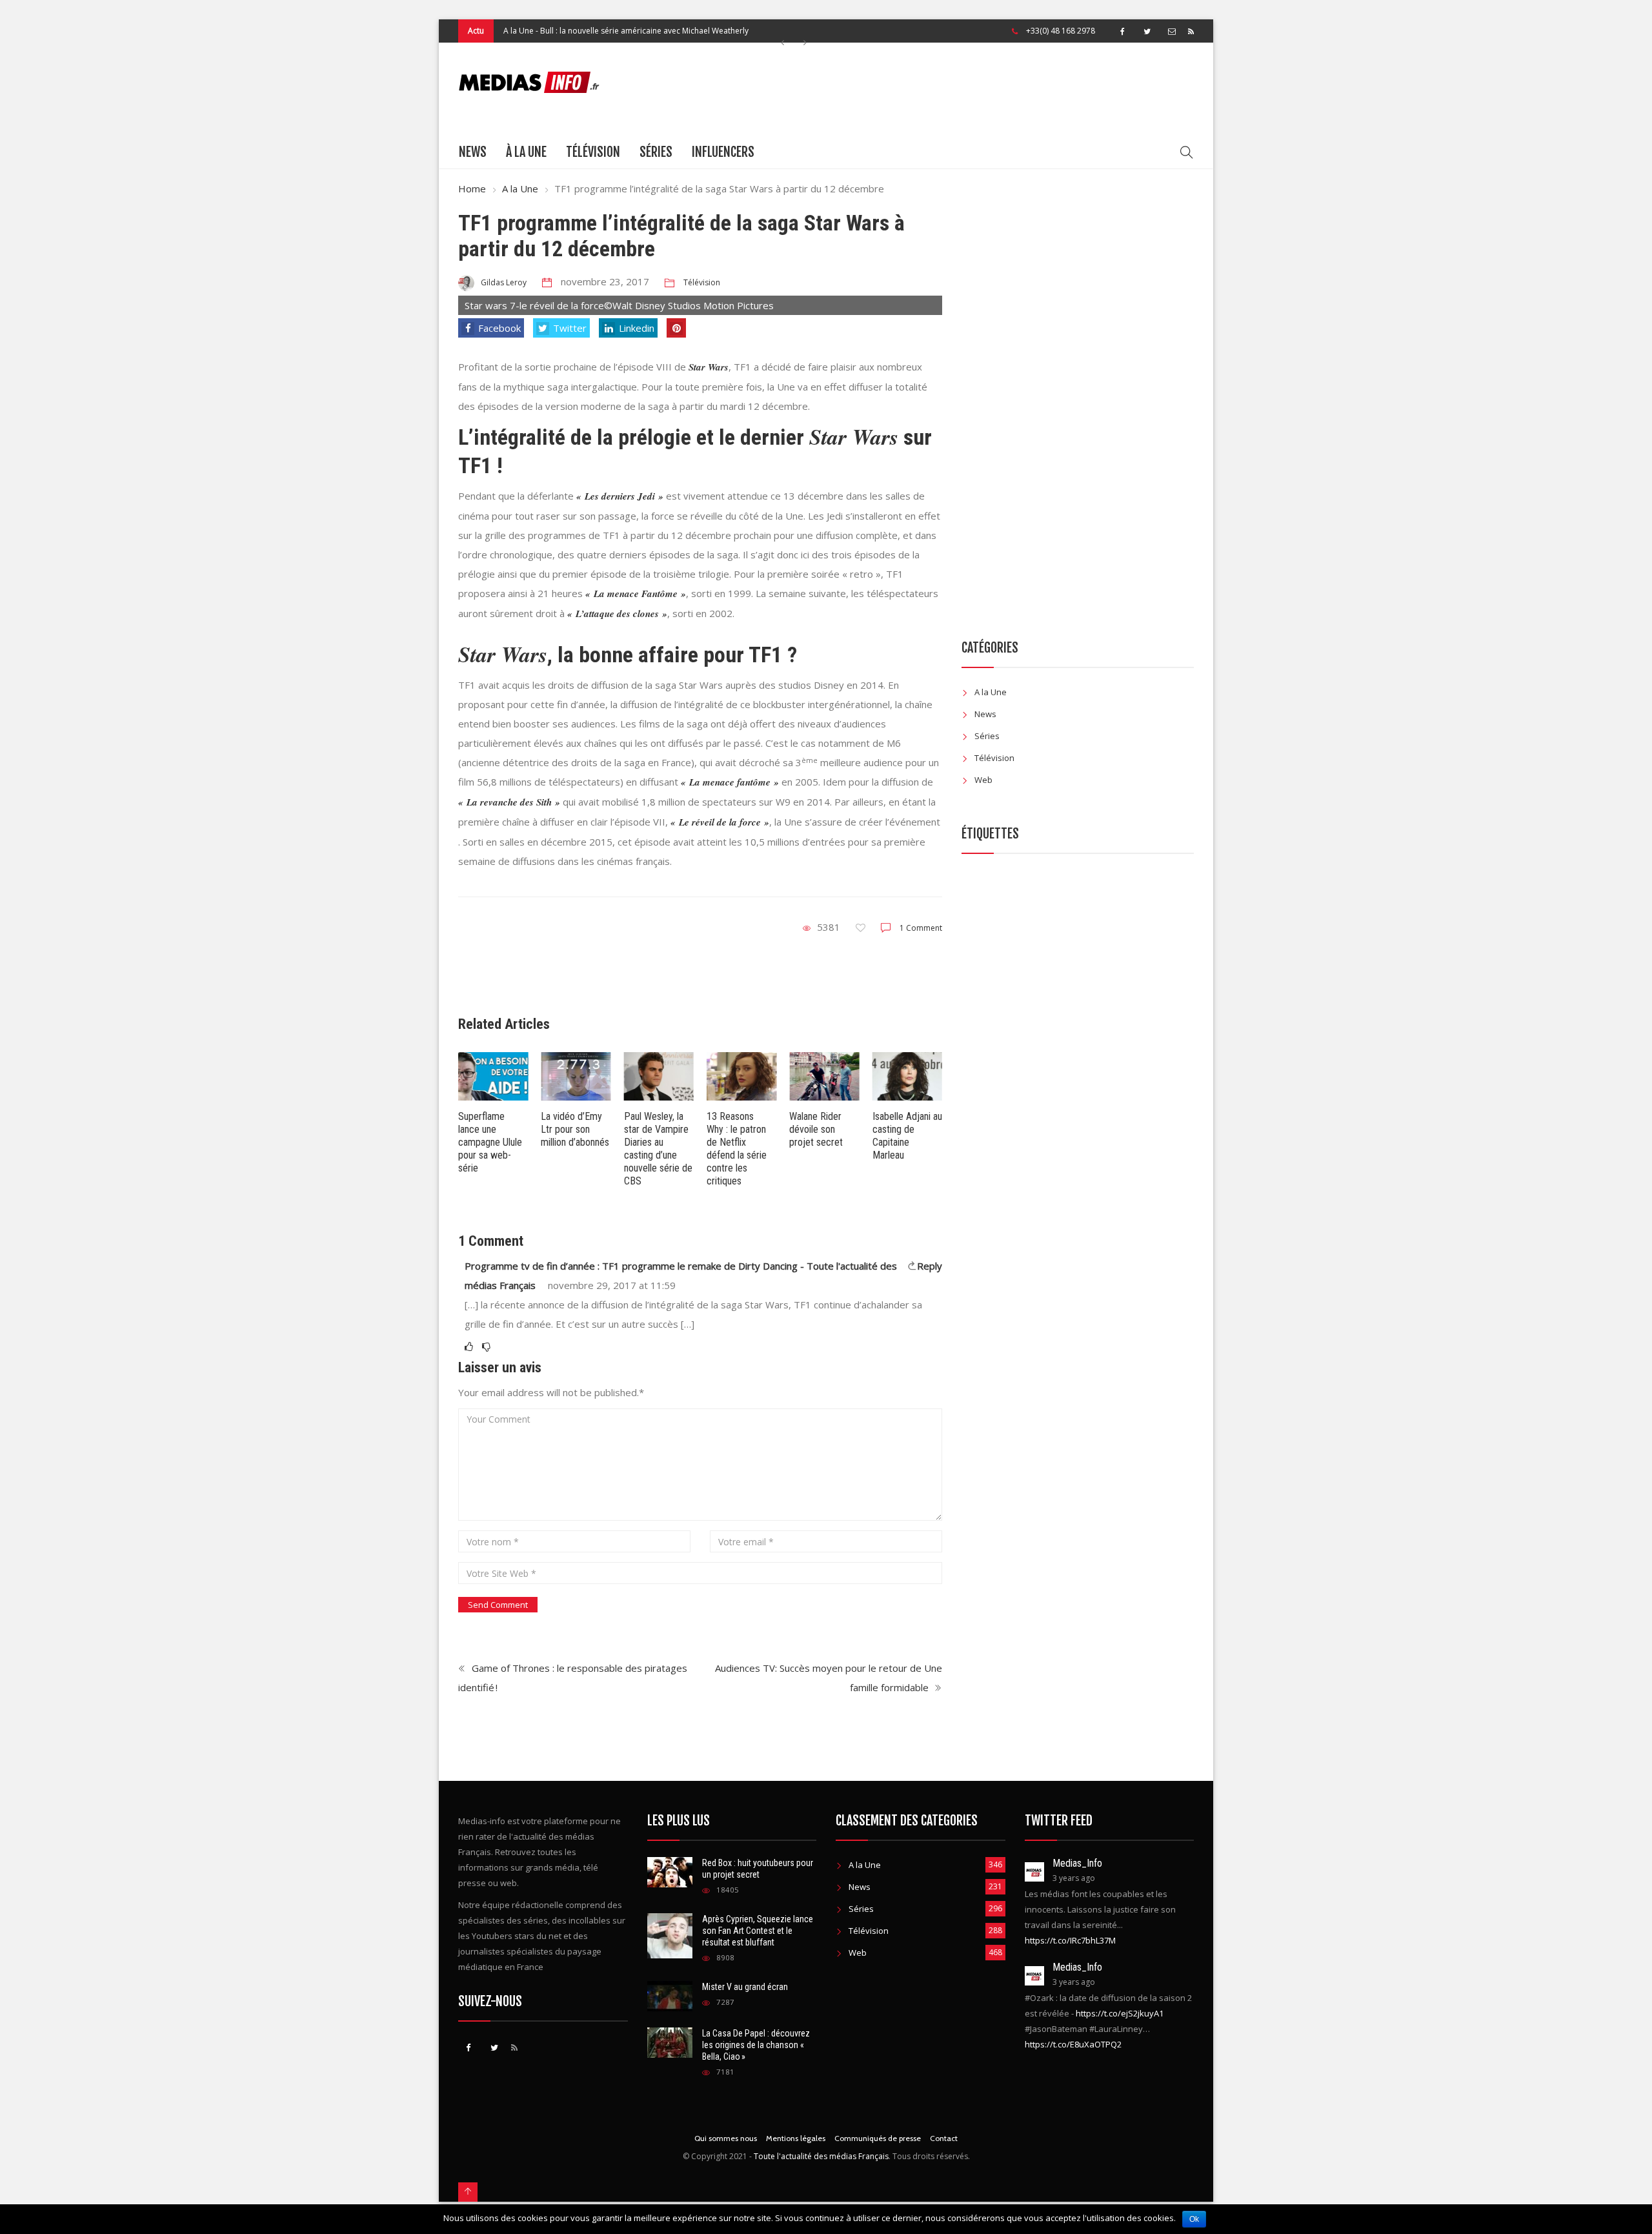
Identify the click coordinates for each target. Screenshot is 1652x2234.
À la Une (526, 152)
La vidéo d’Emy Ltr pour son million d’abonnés (575, 1129)
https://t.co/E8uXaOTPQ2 (1073, 2044)
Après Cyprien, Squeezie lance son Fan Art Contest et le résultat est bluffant (758, 1931)
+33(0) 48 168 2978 (1061, 31)
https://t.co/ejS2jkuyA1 (1120, 2013)
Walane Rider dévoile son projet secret (816, 1129)
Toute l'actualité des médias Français (821, 2156)
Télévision (593, 152)
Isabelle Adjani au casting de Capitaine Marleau (907, 1136)
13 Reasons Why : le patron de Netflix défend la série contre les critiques (737, 1149)
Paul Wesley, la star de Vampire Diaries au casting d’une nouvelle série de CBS (658, 1149)
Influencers (723, 152)
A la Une (519, 31)
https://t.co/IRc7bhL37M (1070, 1940)
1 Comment (921, 928)
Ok (1194, 2219)
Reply (930, 1266)
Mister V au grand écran (745, 1987)
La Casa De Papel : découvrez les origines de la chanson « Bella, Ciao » (756, 2045)
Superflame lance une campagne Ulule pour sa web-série (490, 1142)
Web (983, 780)
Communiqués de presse (878, 2138)
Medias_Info (1077, 1863)
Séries (656, 152)
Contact (944, 2138)
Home (472, 188)
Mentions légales (796, 2138)
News (473, 152)
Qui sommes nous (726, 2138)
